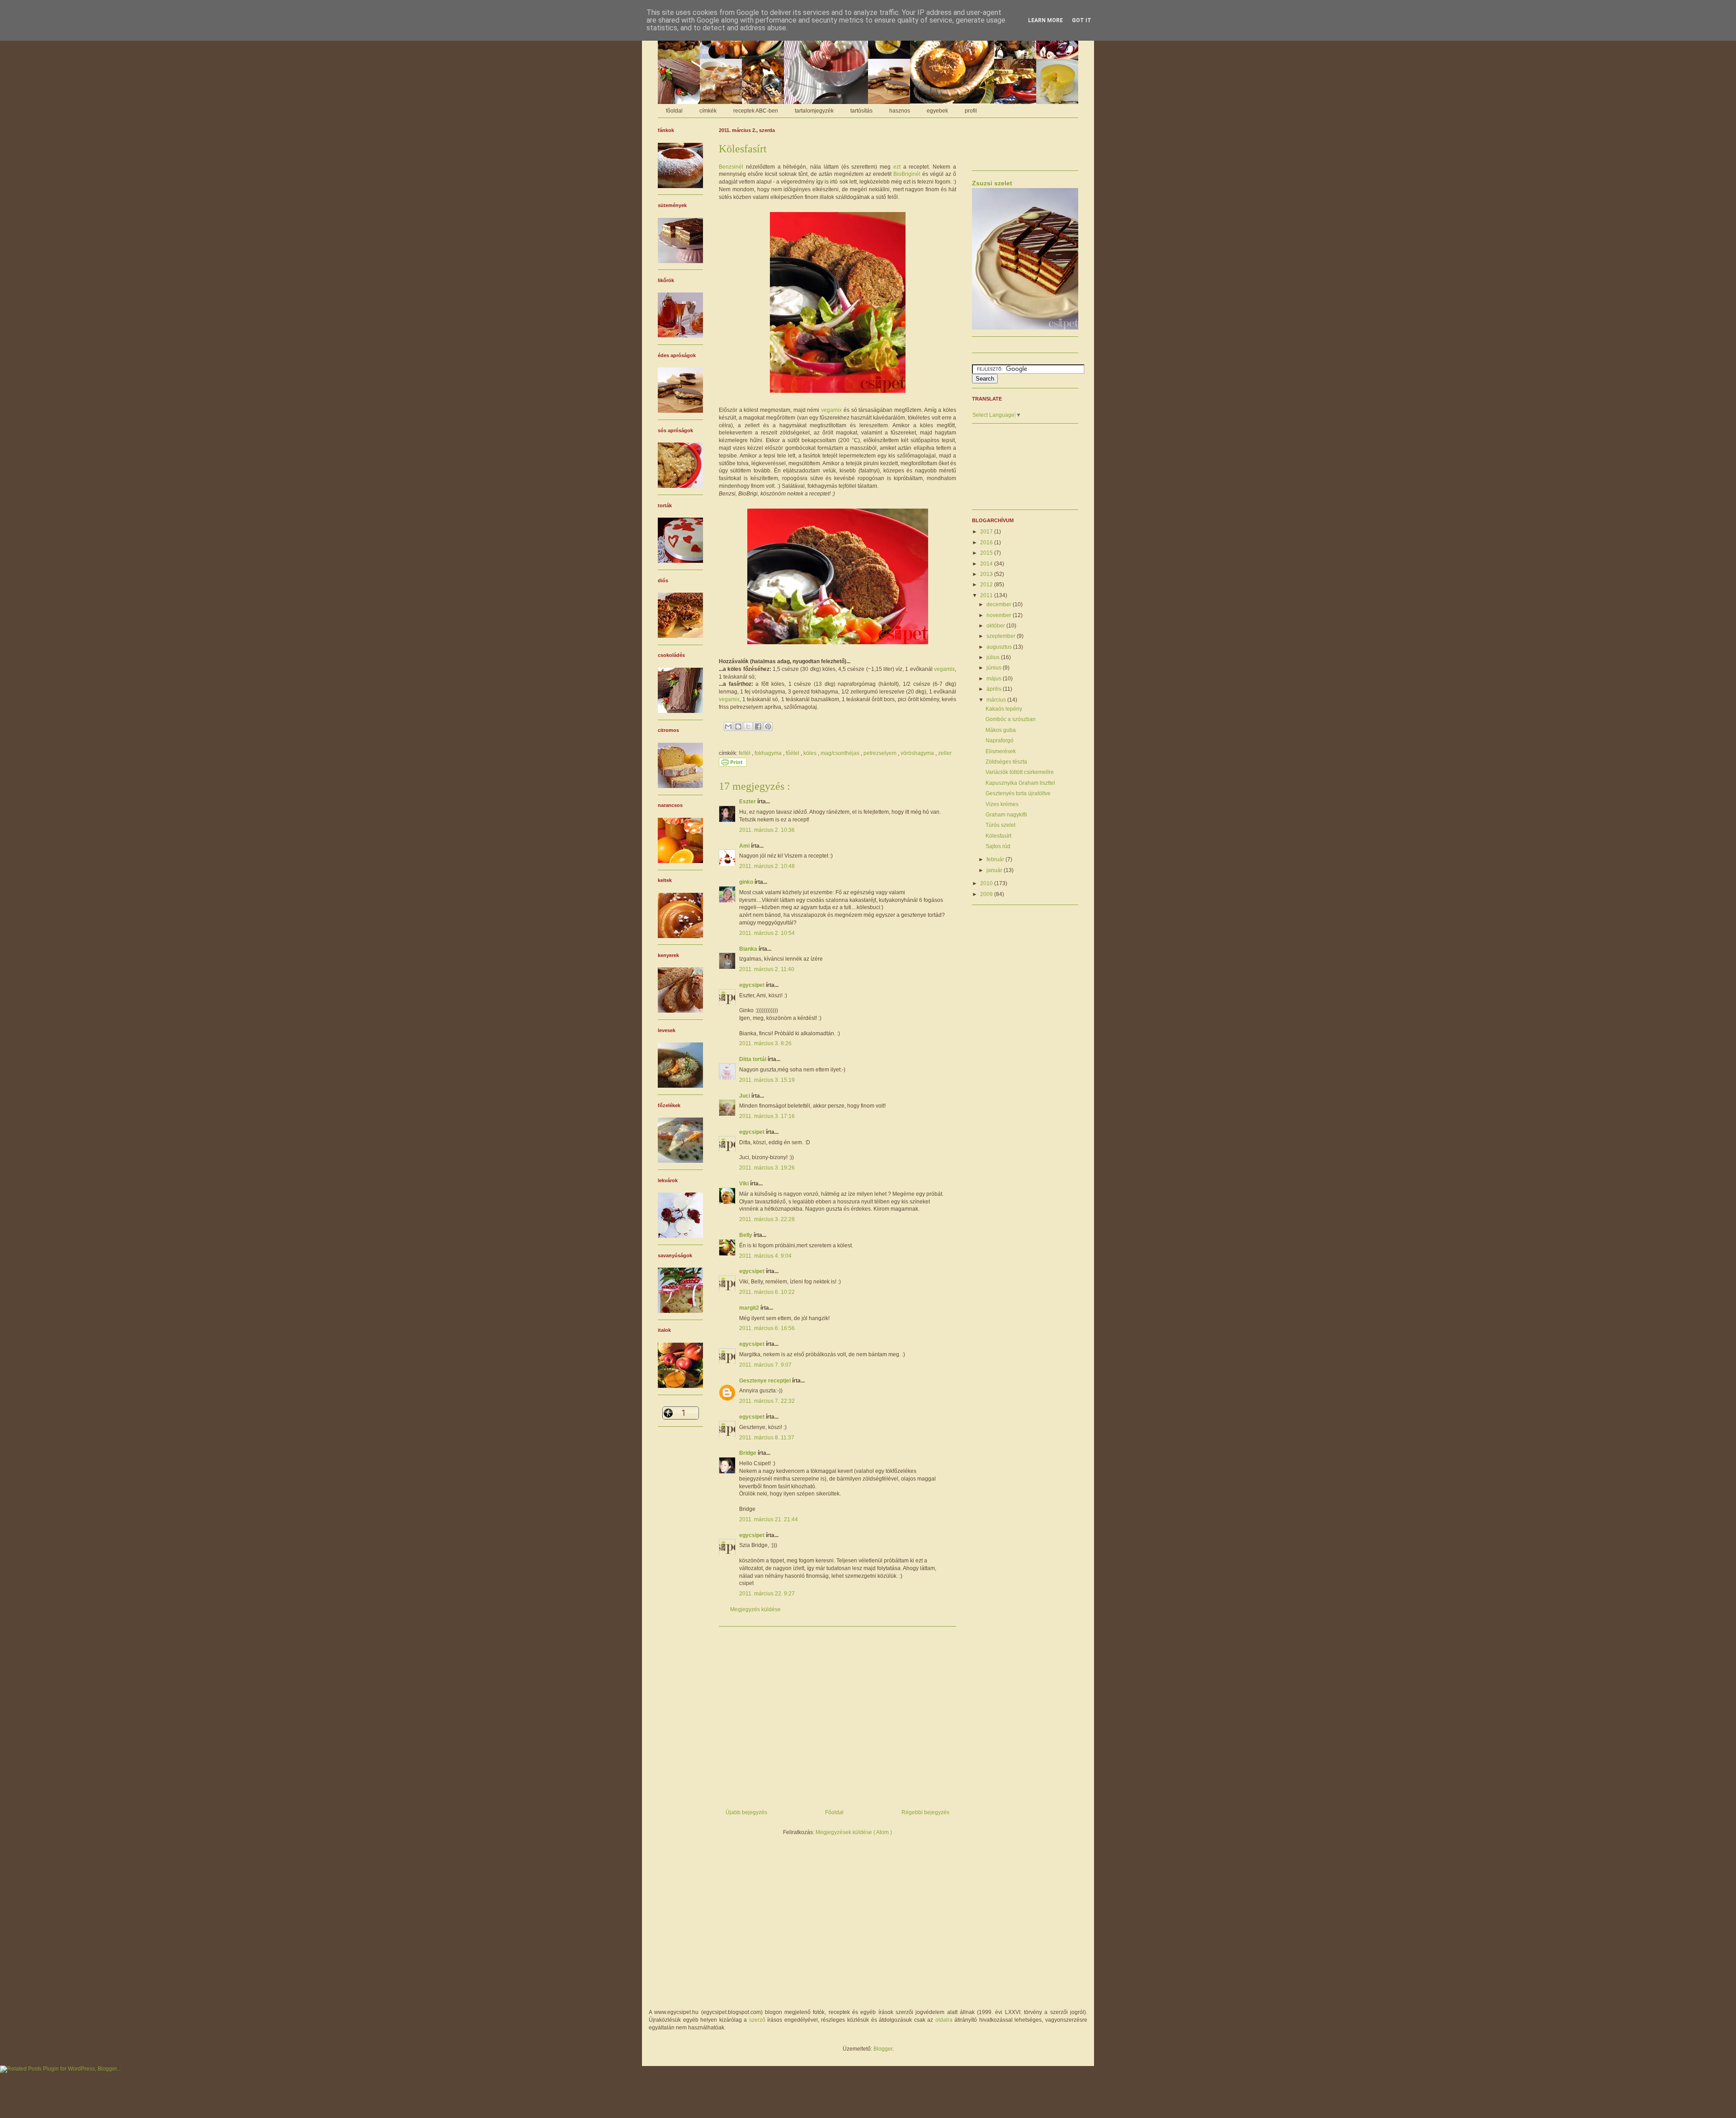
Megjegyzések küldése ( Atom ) (854, 1832)
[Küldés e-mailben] (728, 726)
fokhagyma (769, 753)
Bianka (749, 949)
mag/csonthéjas (841, 753)
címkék (708, 111)
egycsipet (752, 985)
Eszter (748, 802)
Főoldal (834, 1812)
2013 (987, 574)
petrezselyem (881, 753)
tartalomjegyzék (814, 111)
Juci (745, 1096)
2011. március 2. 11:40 (767, 969)
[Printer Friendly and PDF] (733, 765)
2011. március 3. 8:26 (765, 1043)
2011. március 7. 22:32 (767, 1401)
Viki (745, 1184)
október (996, 626)
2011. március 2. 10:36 (767, 830)
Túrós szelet (1000, 825)
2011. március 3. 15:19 (767, 1080)
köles (811, 753)
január (995, 870)
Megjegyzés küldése (755, 1609)
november (1000, 615)
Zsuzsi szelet (992, 183)
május (995, 679)
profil (971, 111)
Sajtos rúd (998, 846)
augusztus (1000, 647)
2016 (987, 542)
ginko (747, 882)
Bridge (748, 1453)
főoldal (674, 111)
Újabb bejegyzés (746, 1812)
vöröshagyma (918, 753)
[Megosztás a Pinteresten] (768, 726)
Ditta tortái (753, 1059)
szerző (757, 2020)
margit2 (750, 1308)
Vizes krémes (1002, 804)
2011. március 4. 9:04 (765, 1256)
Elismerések (1001, 751)
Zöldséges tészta (1006, 762)
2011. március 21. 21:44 (769, 1519)
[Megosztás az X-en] (748, 726)
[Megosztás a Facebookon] (758, 726)
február (996, 859)
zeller (945, 753)
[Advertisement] (837, 1714)
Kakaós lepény (1004, 709)
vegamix (831, 410)
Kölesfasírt (998, 836)
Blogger (883, 2049)
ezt (897, 167)
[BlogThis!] (738, 726)
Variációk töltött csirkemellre (1020, 772)
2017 (987, 532)
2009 (987, 894)
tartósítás (861, 111)
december (1000, 604)
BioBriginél (907, 174)
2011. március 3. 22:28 (767, 1219)
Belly (746, 1235)
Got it (1082, 20)
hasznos (900, 111)
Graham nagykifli (1006, 815)
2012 (987, 585)
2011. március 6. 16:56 (767, 1328)
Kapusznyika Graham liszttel (1020, 783)
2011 (987, 595)
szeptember (1002, 636)
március (997, 700)
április (995, 689)
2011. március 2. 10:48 (767, 866)
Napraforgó (1000, 741)
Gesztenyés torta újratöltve (1018, 793)
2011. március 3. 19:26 (767, 1168)
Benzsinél (731, 167)
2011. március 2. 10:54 (767, 933)
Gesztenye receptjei (766, 1381)
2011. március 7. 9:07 (765, 1365)
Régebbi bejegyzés (925, 1812)
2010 (987, 883)
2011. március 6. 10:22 (767, 1292)
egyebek (937, 111)
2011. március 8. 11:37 (767, 1438)
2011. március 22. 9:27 (767, 1594)
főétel (793, 753)
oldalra (944, 2020)
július (994, 657)
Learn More (1045, 20)
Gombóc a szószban (1011, 719)
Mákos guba (1001, 730)
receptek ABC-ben (756, 111)
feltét (745, 753)
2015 (987, 553)
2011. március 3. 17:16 (767, 1116)
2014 (987, 564)
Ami (745, 846)
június (995, 668)
